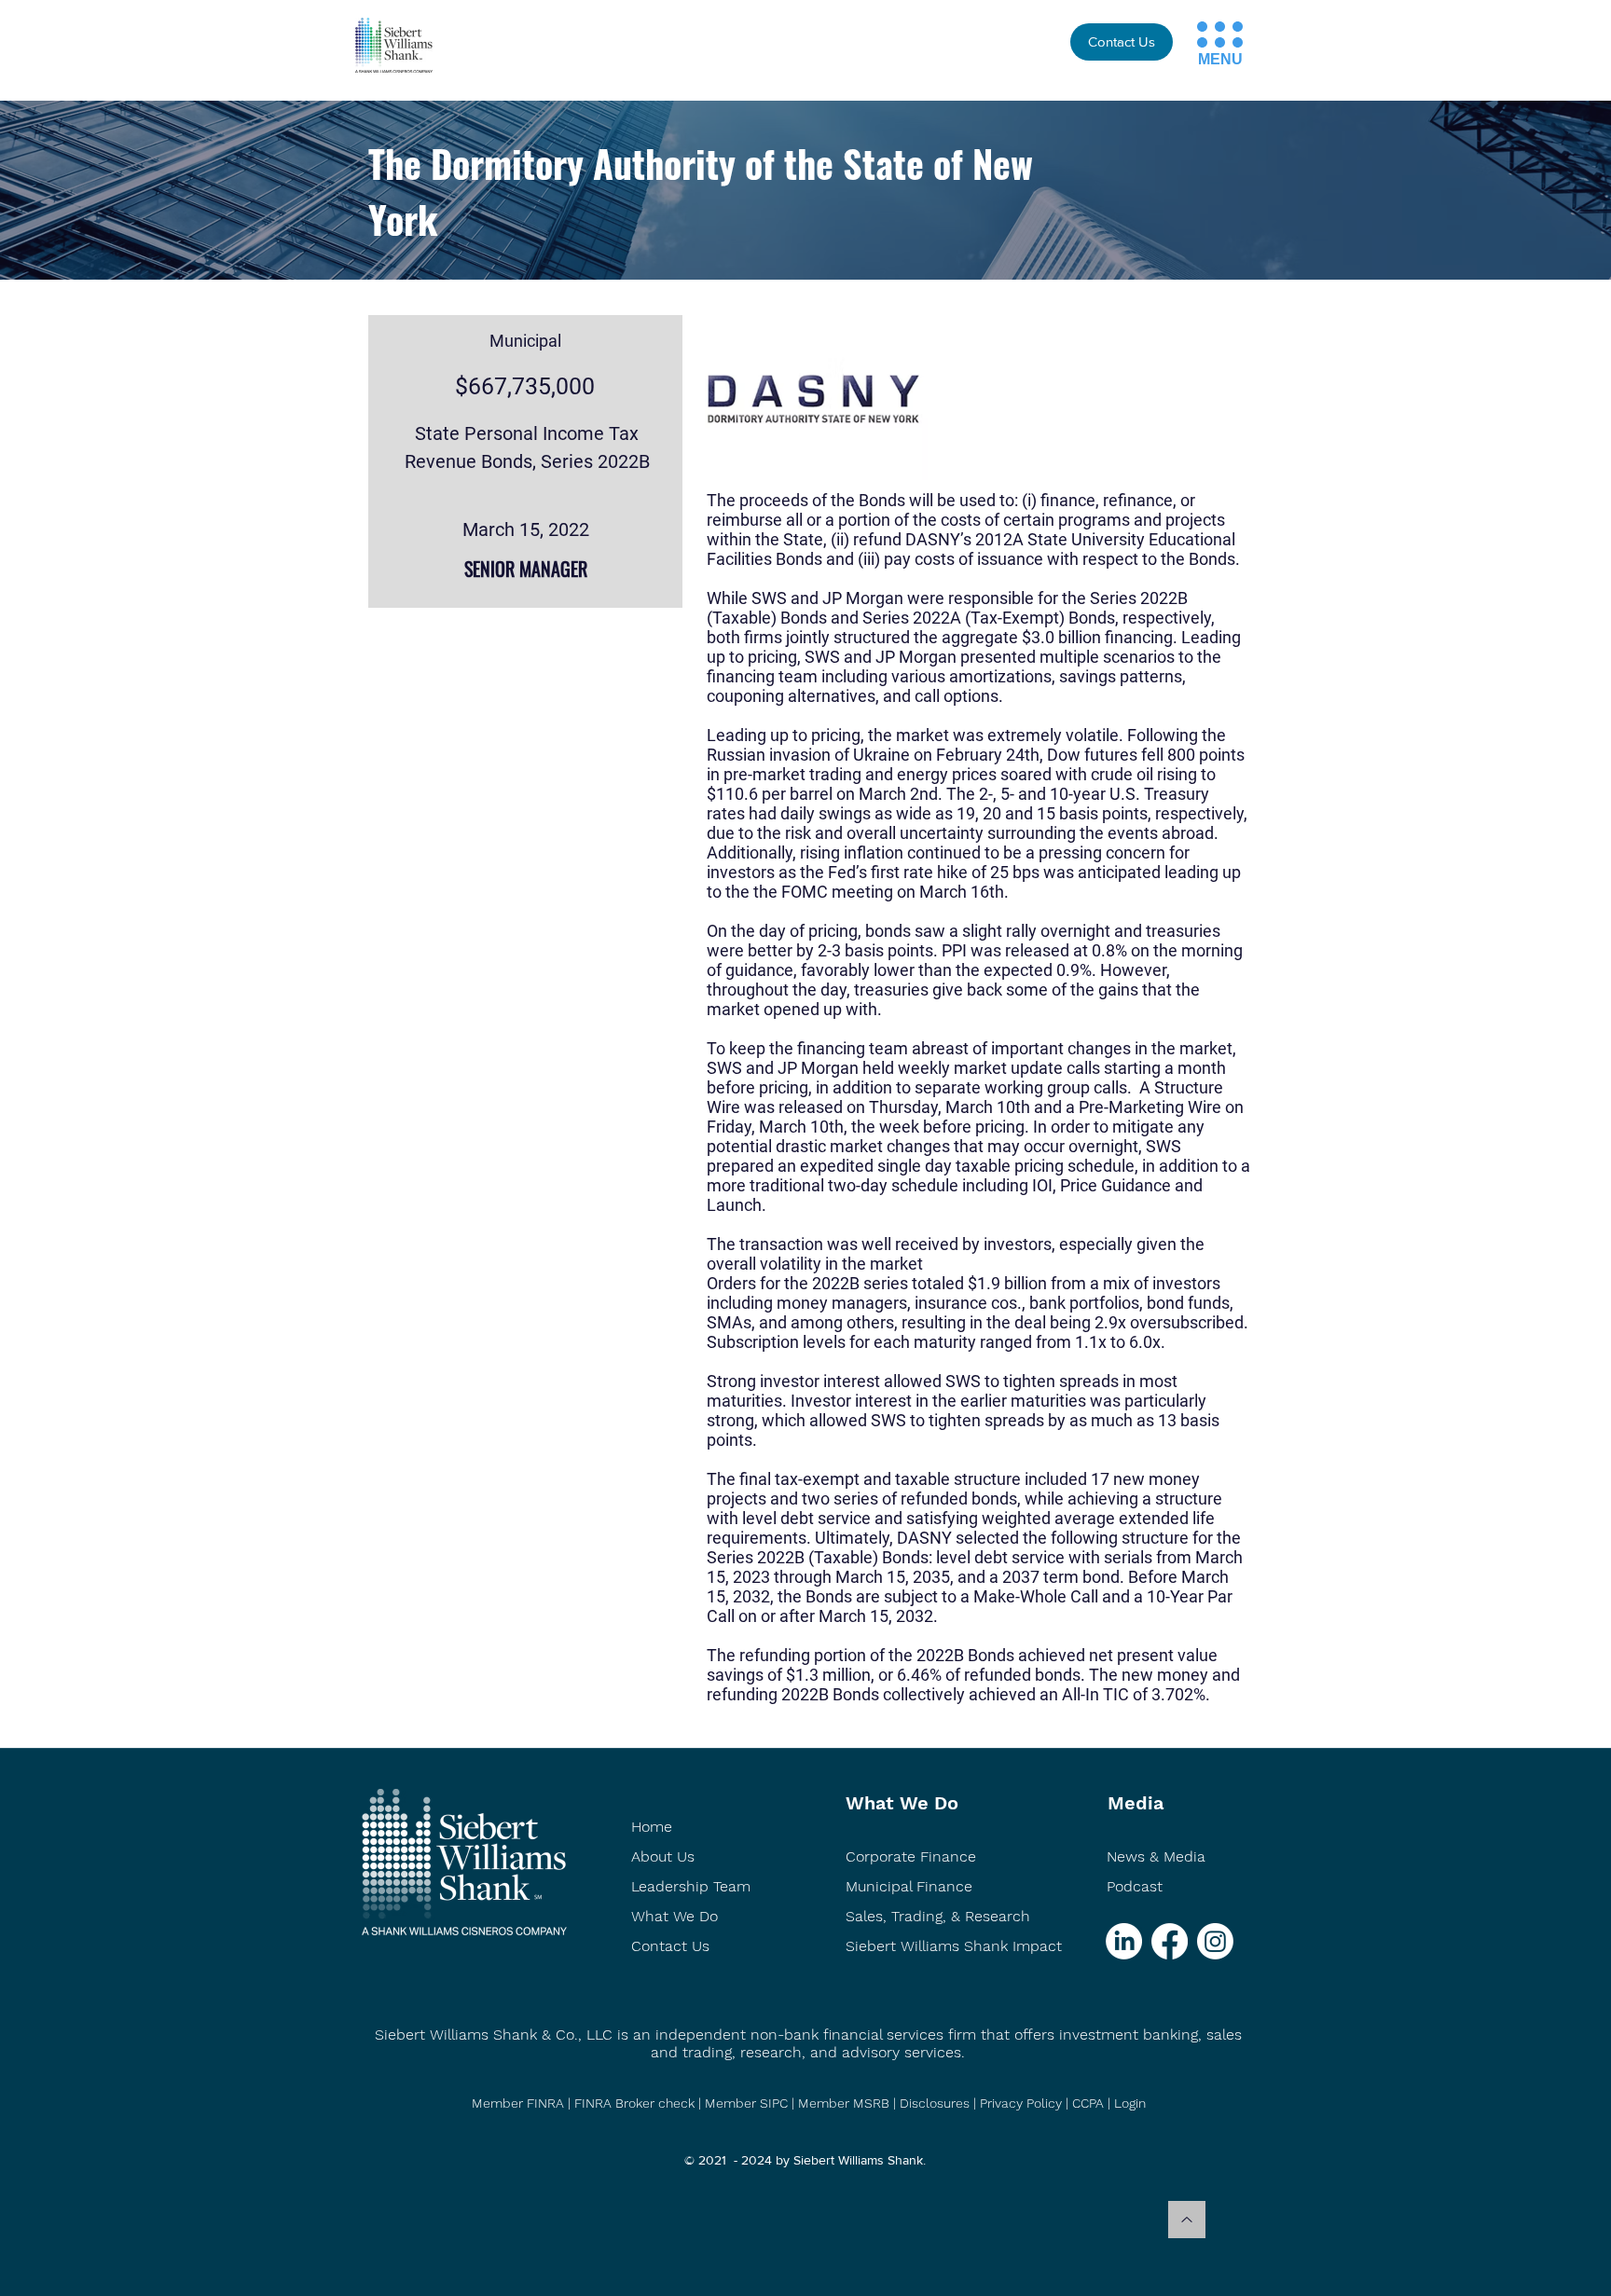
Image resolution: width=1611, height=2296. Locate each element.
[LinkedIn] (1124, 1941)
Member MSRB (846, 2103)
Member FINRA (518, 2103)
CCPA (1088, 2103)
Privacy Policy (1021, 2103)
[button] (1202, 27)
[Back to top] (1187, 2220)
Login (1130, 2103)
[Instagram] (1215, 1941)
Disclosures (935, 2103)
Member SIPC (748, 2103)
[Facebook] (1170, 1941)
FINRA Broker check (634, 2103)
